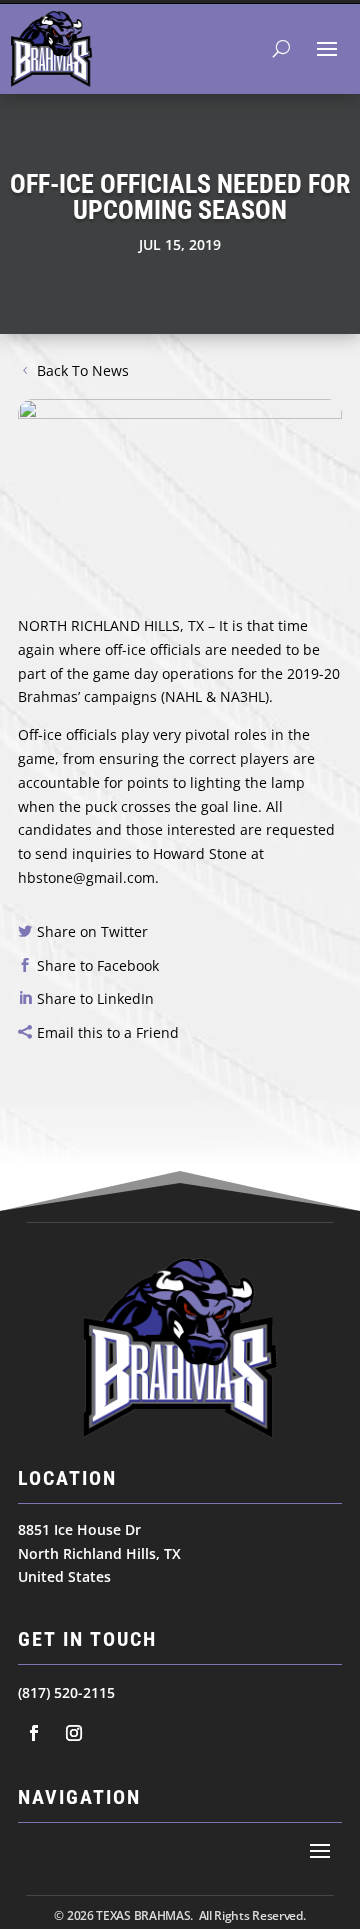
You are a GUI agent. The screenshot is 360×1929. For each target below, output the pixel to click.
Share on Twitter (92, 931)
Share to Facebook (98, 965)
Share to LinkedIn (95, 998)
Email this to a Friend (108, 1032)
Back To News (83, 370)
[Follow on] (34, 1733)
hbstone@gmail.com (86, 877)
